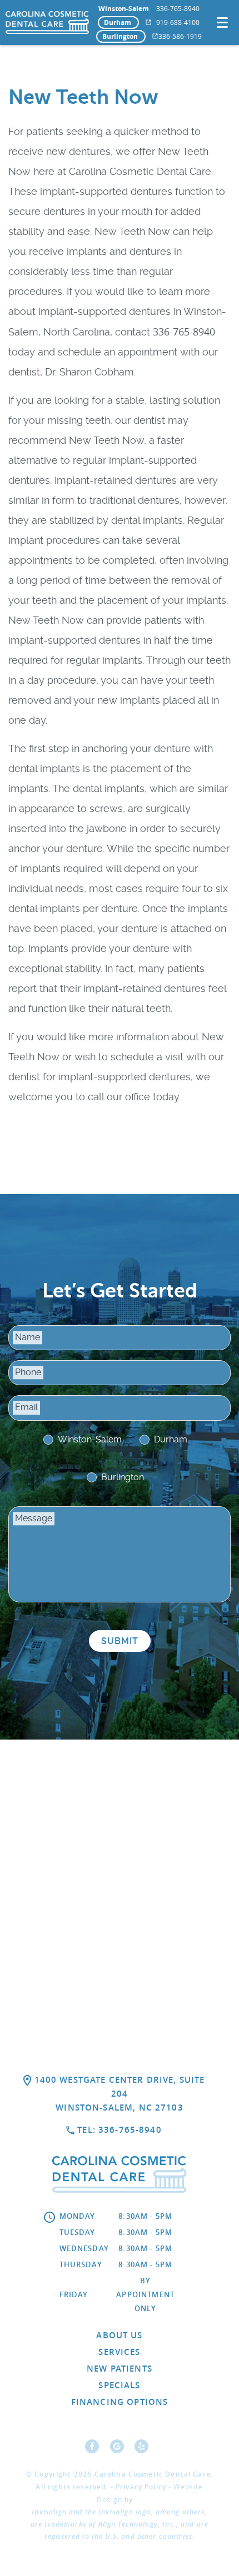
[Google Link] (120, 2450)
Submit (120, 1641)
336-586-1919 (180, 36)
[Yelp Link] (144, 2450)
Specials (119, 2385)
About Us (119, 2335)
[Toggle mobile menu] (222, 22)
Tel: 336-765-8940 (120, 2130)
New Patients (120, 2369)
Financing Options (120, 2402)
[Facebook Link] (95, 2450)
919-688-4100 (178, 22)
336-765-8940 (178, 8)
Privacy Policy (141, 2487)
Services (119, 2352)
